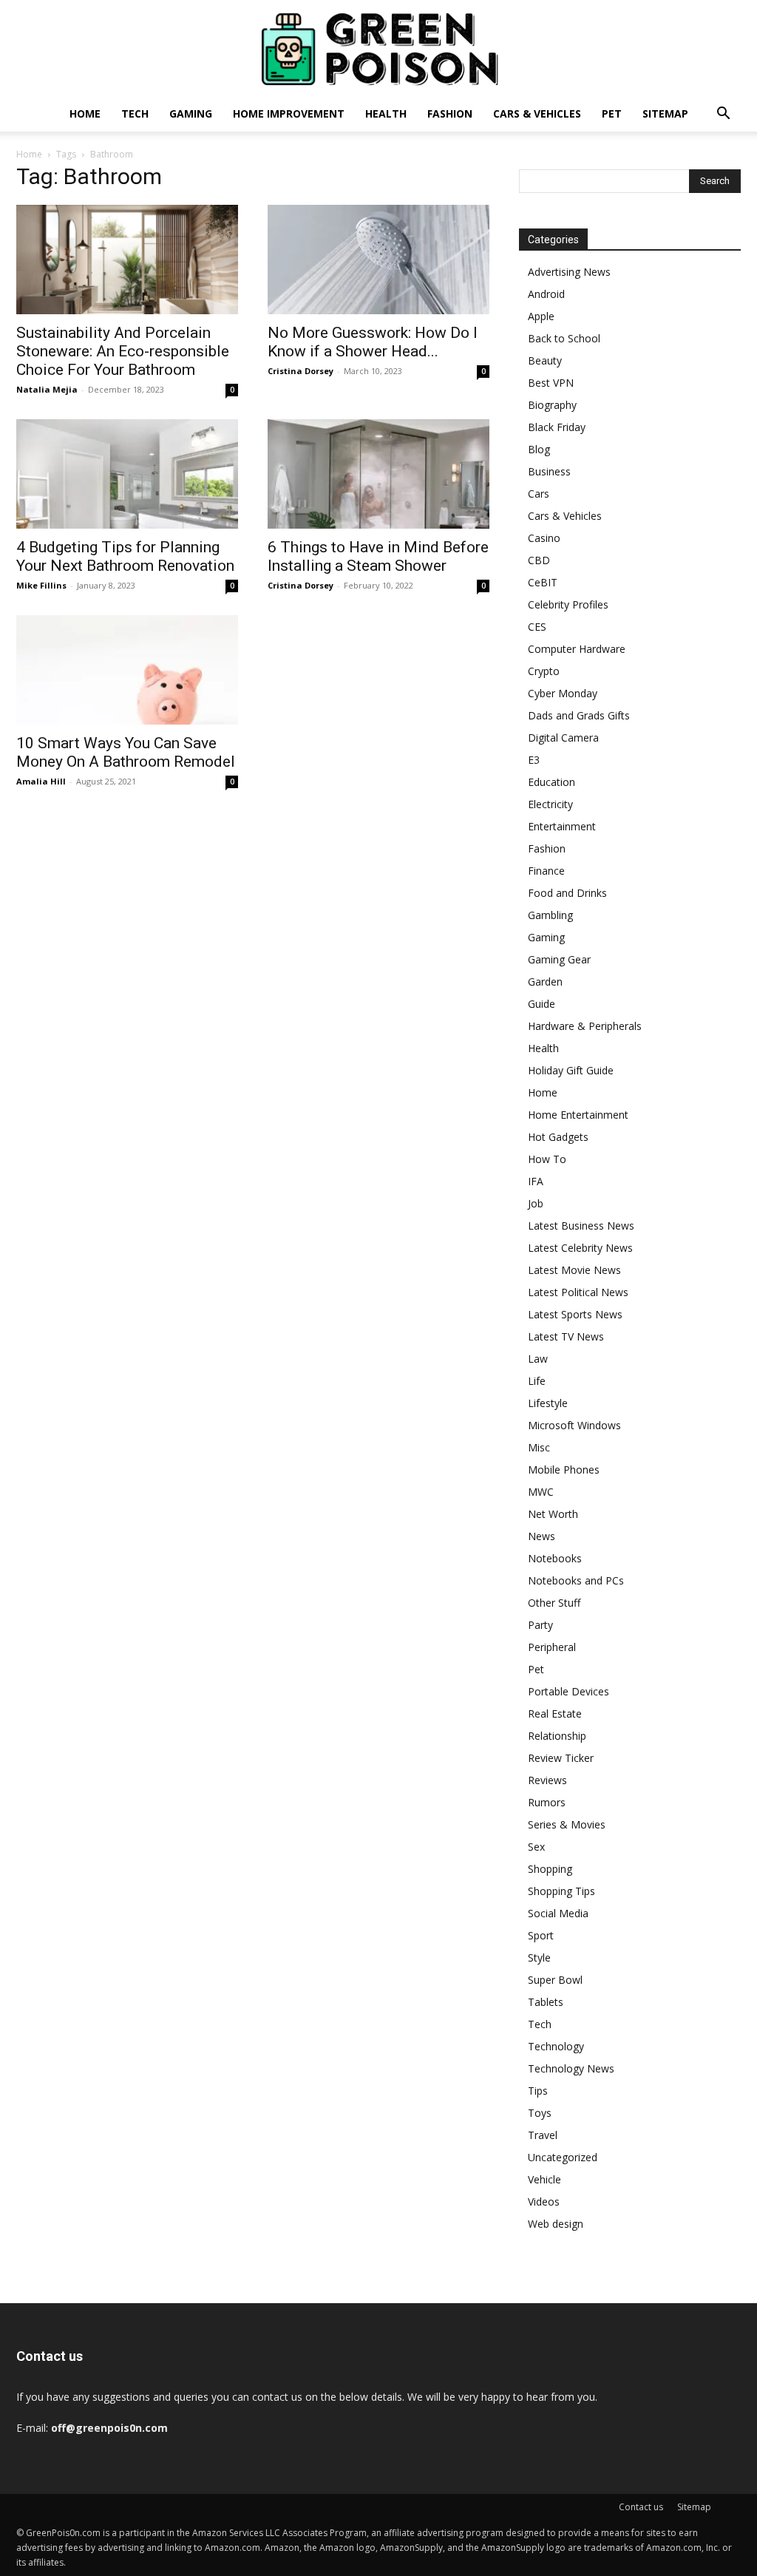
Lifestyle (548, 1403)
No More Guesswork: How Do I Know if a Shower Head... (373, 342)
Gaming (191, 113)
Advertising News (569, 272)
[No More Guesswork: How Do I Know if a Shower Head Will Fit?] (378, 260)
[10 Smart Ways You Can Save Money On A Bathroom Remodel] (127, 670)
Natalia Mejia (47, 389)
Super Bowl (555, 1980)
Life (537, 1381)
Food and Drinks (567, 893)
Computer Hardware (577, 649)
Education (551, 782)
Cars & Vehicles (537, 113)
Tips (538, 2091)
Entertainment (562, 826)
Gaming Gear (559, 959)
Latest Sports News (575, 1314)
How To (547, 1159)
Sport (541, 1935)
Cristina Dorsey (301, 371)
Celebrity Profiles (568, 604)
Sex (536, 1847)
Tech (135, 113)
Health (386, 113)
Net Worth (553, 1514)
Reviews (547, 1780)
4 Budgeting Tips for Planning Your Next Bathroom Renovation (125, 556)
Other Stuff (554, 1603)
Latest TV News (566, 1336)
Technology (556, 2046)
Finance (546, 871)
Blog (539, 449)
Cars (539, 494)
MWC (541, 1492)
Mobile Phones (564, 1470)
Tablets (546, 2002)
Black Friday (557, 427)
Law (538, 1359)
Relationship (557, 1736)
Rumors (547, 1802)
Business (549, 471)
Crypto (544, 671)
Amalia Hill (41, 781)
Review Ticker (561, 1758)
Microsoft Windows (574, 1425)
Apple (541, 316)
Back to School (564, 338)
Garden (545, 982)
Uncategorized (563, 2157)
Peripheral (552, 1647)
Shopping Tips (561, 1891)
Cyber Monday (563, 693)
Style (539, 1958)
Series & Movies (567, 1824)
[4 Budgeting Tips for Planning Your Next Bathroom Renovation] (127, 474)
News (542, 1536)
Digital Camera (563, 738)
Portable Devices (568, 1691)
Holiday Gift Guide (571, 1070)
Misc (539, 1447)
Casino (544, 538)
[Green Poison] (378, 49)
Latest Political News (578, 1292)
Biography (552, 405)
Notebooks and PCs (576, 1580)
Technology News (571, 2068)
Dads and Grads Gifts (579, 715)
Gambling (550, 915)
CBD (539, 560)
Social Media (558, 1913)
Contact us (641, 2507)
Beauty (545, 360)
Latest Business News (581, 1226)
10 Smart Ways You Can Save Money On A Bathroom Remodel (126, 752)
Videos (544, 2202)
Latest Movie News (574, 1270)
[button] (723, 115)
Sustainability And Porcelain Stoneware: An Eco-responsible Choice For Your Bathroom (123, 351)
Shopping (550, 1869)
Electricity (550, 804)
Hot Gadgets (558, 1137)
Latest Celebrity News (580, 1248)
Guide (542, 1004)
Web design (556, 2224)
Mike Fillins (41, 585)
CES (537, 627)
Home (85, 113)
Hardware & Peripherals (585, 1026)
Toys (540, 2113)
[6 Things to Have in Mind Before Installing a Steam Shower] (378, 474)
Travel (543, 2135)
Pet (612, 113)
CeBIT (543, 582)
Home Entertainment (578, 1115)
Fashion (450, 113)
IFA (536, 1181)
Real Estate (555, 1714)
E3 (534, 760)
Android (546, 294)
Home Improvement (289, 113)
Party (540, 1625)
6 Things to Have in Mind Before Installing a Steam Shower (378, 556)
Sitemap (665, 113)
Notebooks (555, 1558)
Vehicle (544, 2179)
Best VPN (551, 383)
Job (536, 1203)
